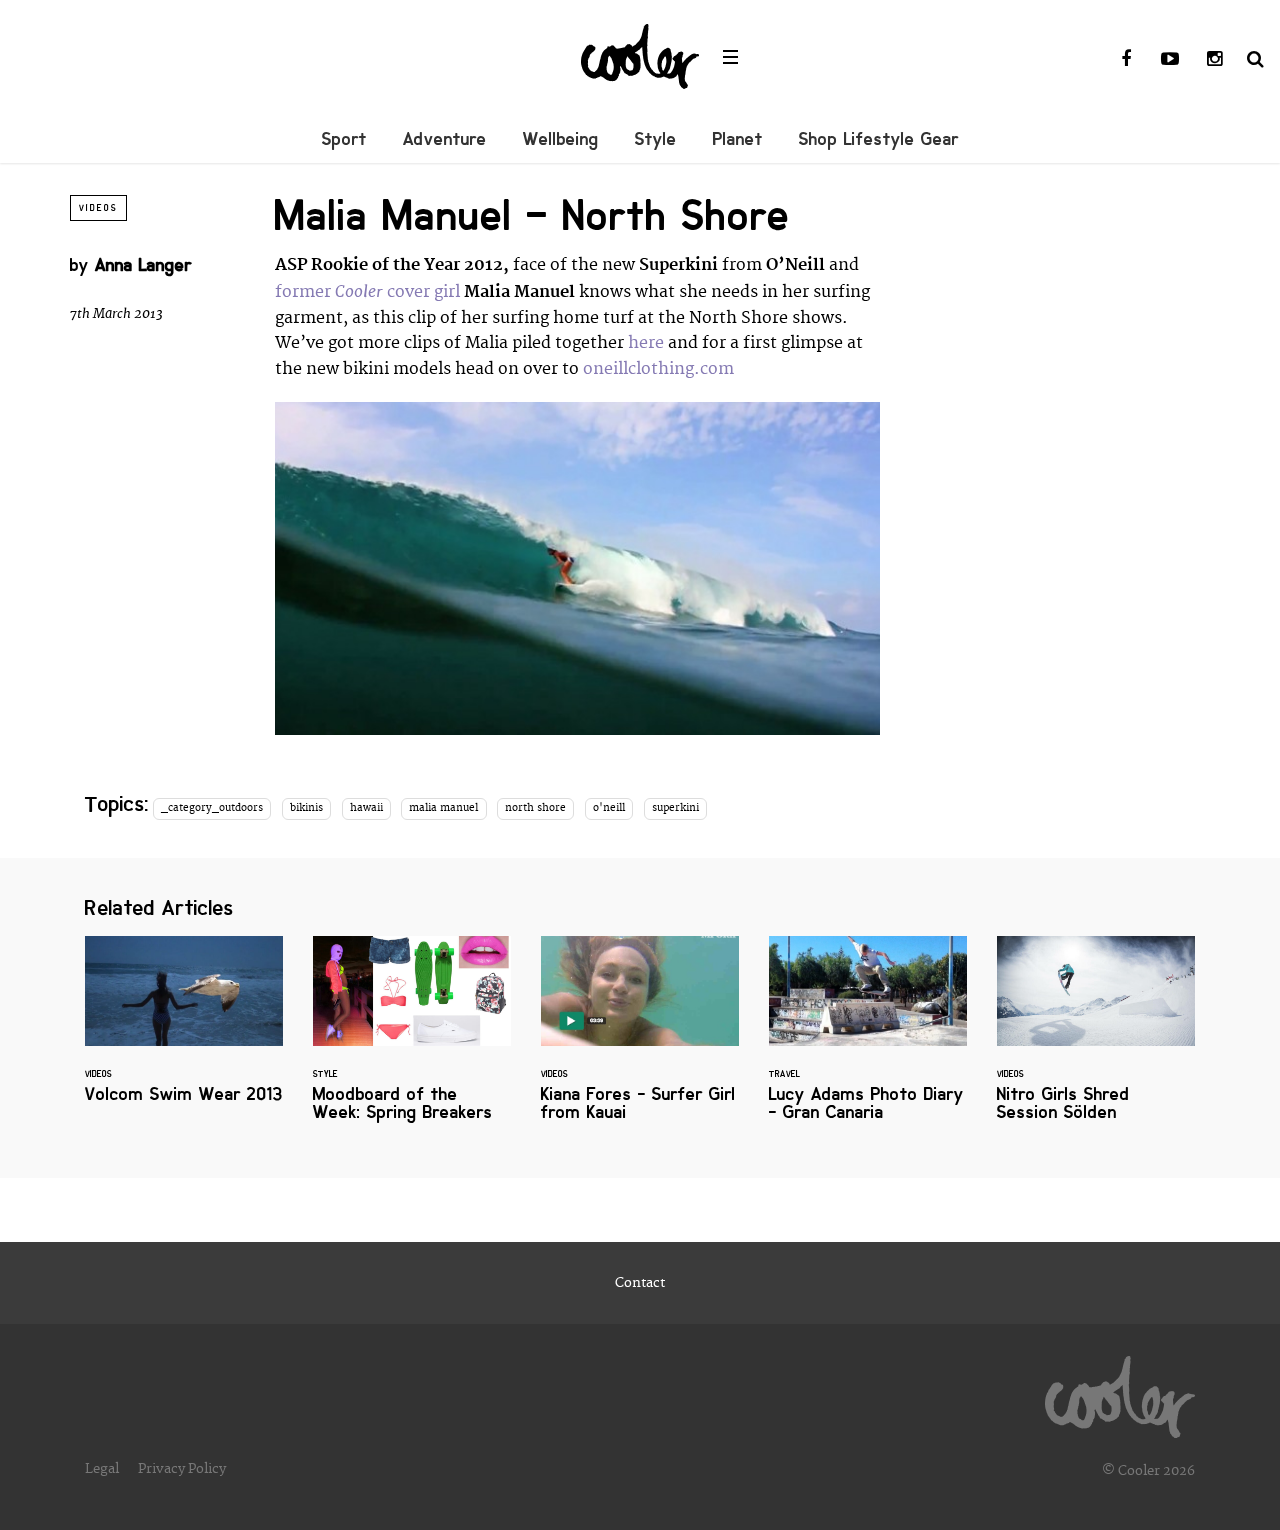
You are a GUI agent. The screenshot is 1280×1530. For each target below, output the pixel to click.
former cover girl (367, 292)
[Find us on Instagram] (1214, 60)
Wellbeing (561, 139)
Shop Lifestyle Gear (879, 139)
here (646, 343)
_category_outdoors (212, 808)
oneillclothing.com (658, 369)
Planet (738, 139)
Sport (344, 139)
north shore (535, 808)
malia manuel (443, 808)
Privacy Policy (182, 1469)
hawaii (366, 808)
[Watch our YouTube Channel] (1170, 60)
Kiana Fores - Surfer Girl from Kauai (640, 1041)
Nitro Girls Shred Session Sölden (1096, 1041)
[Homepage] (1120, 1392)
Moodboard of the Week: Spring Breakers (412, 1041)
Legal (102, 1469)
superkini (675, 808)
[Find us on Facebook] (1126, 60)
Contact (640, 1283)
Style (656, 139)
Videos (98, 208)
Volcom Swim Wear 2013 (184, 1032)
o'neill (609, 808)
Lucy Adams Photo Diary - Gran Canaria (868, 1041)
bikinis (306, 808)
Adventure (445, 139)
